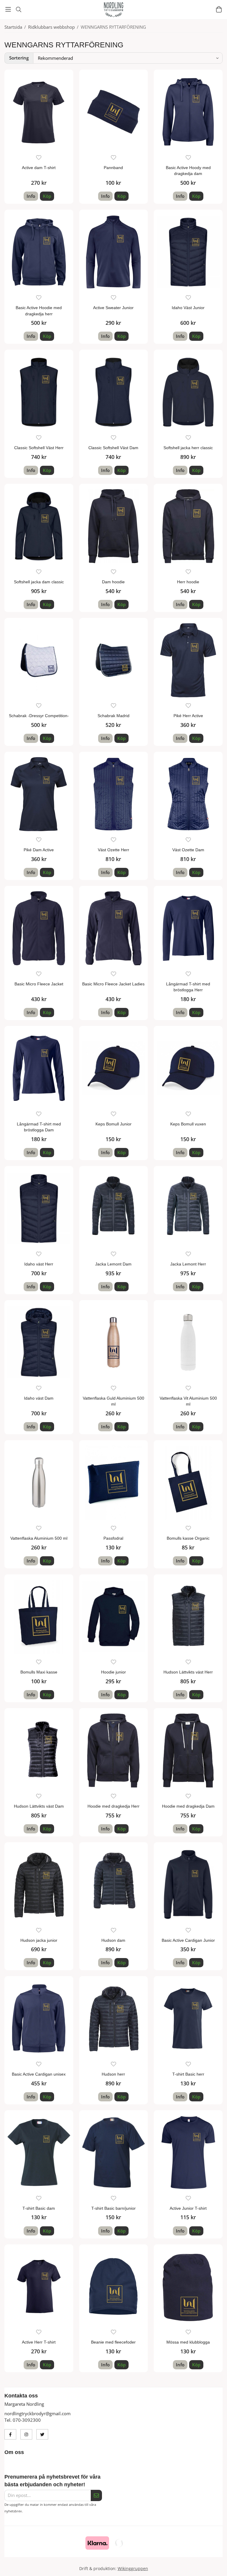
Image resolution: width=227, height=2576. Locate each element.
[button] (47, 196)
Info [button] (31, 196)
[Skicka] (96, 2495)
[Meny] (8, 9)
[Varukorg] (219, 9)
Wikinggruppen (133, 2569)
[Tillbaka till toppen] (219, 2568)
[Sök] (18, 9)
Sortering (19, 58)
